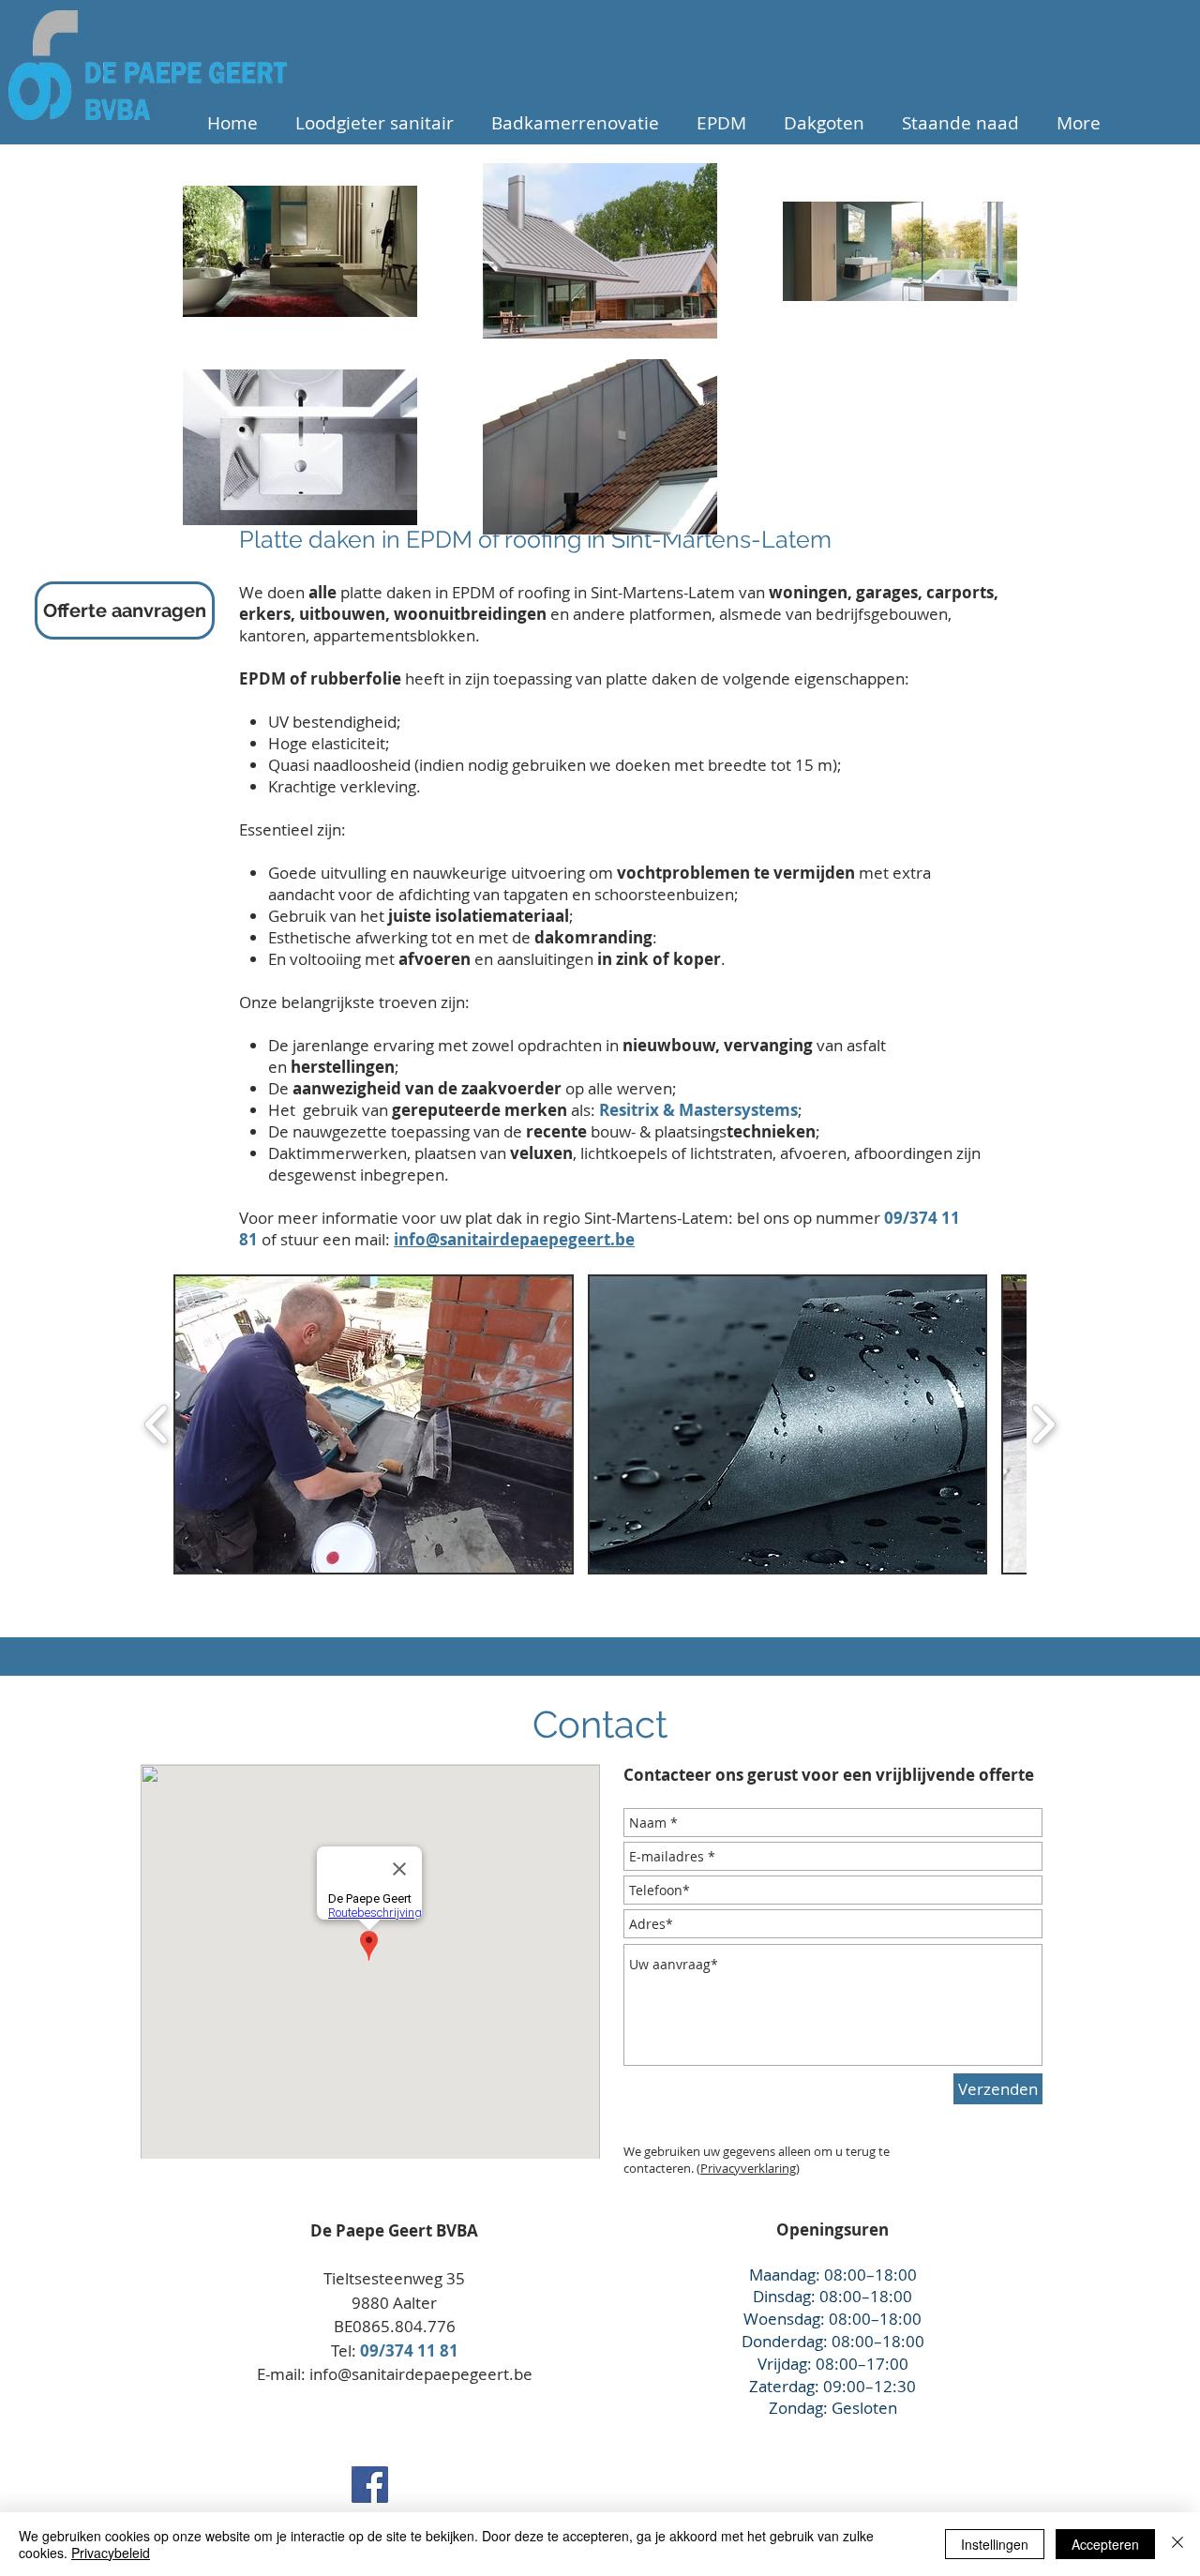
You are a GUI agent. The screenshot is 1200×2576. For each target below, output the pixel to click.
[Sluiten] (1177, 2544)
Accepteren (1105, 2544)
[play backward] (157, 1424)
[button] (374, 1424)
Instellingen (995, 2544)
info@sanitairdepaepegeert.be (421, 2374)
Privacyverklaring (748, 2168)
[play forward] (1043, 1424)
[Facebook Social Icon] (370, 2485)
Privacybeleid (111, 2553)
